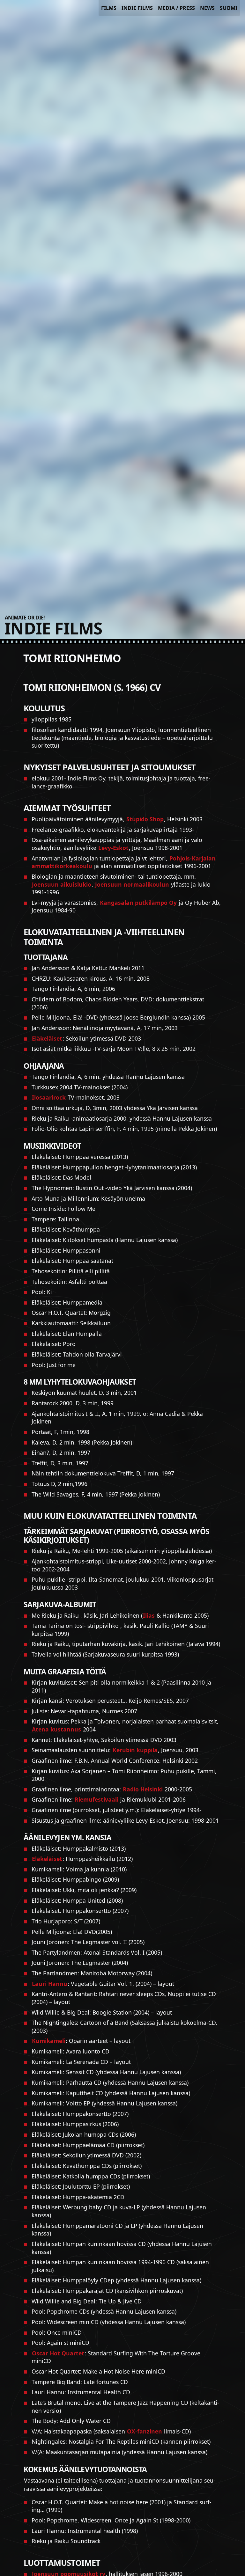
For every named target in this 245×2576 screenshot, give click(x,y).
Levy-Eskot (113, 848)
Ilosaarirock (49, 1097)
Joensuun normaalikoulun (132, 884)
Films (109, 8)
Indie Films (137, 8)
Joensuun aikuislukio (62, 884)
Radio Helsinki (143, 1789)
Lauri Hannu (50, 1984)
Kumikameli (49, 2041)
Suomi (229, 8)
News (207, 8)
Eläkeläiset (47, 1038)
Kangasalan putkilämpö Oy (138, 903)
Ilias (149, 1615)
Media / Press (176, 8)
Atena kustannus (56, 1729)
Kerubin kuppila (135, 1750)
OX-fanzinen (145, 2431)
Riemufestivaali (97, 1799)
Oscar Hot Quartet (58, 2353)
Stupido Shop (145, 819)
